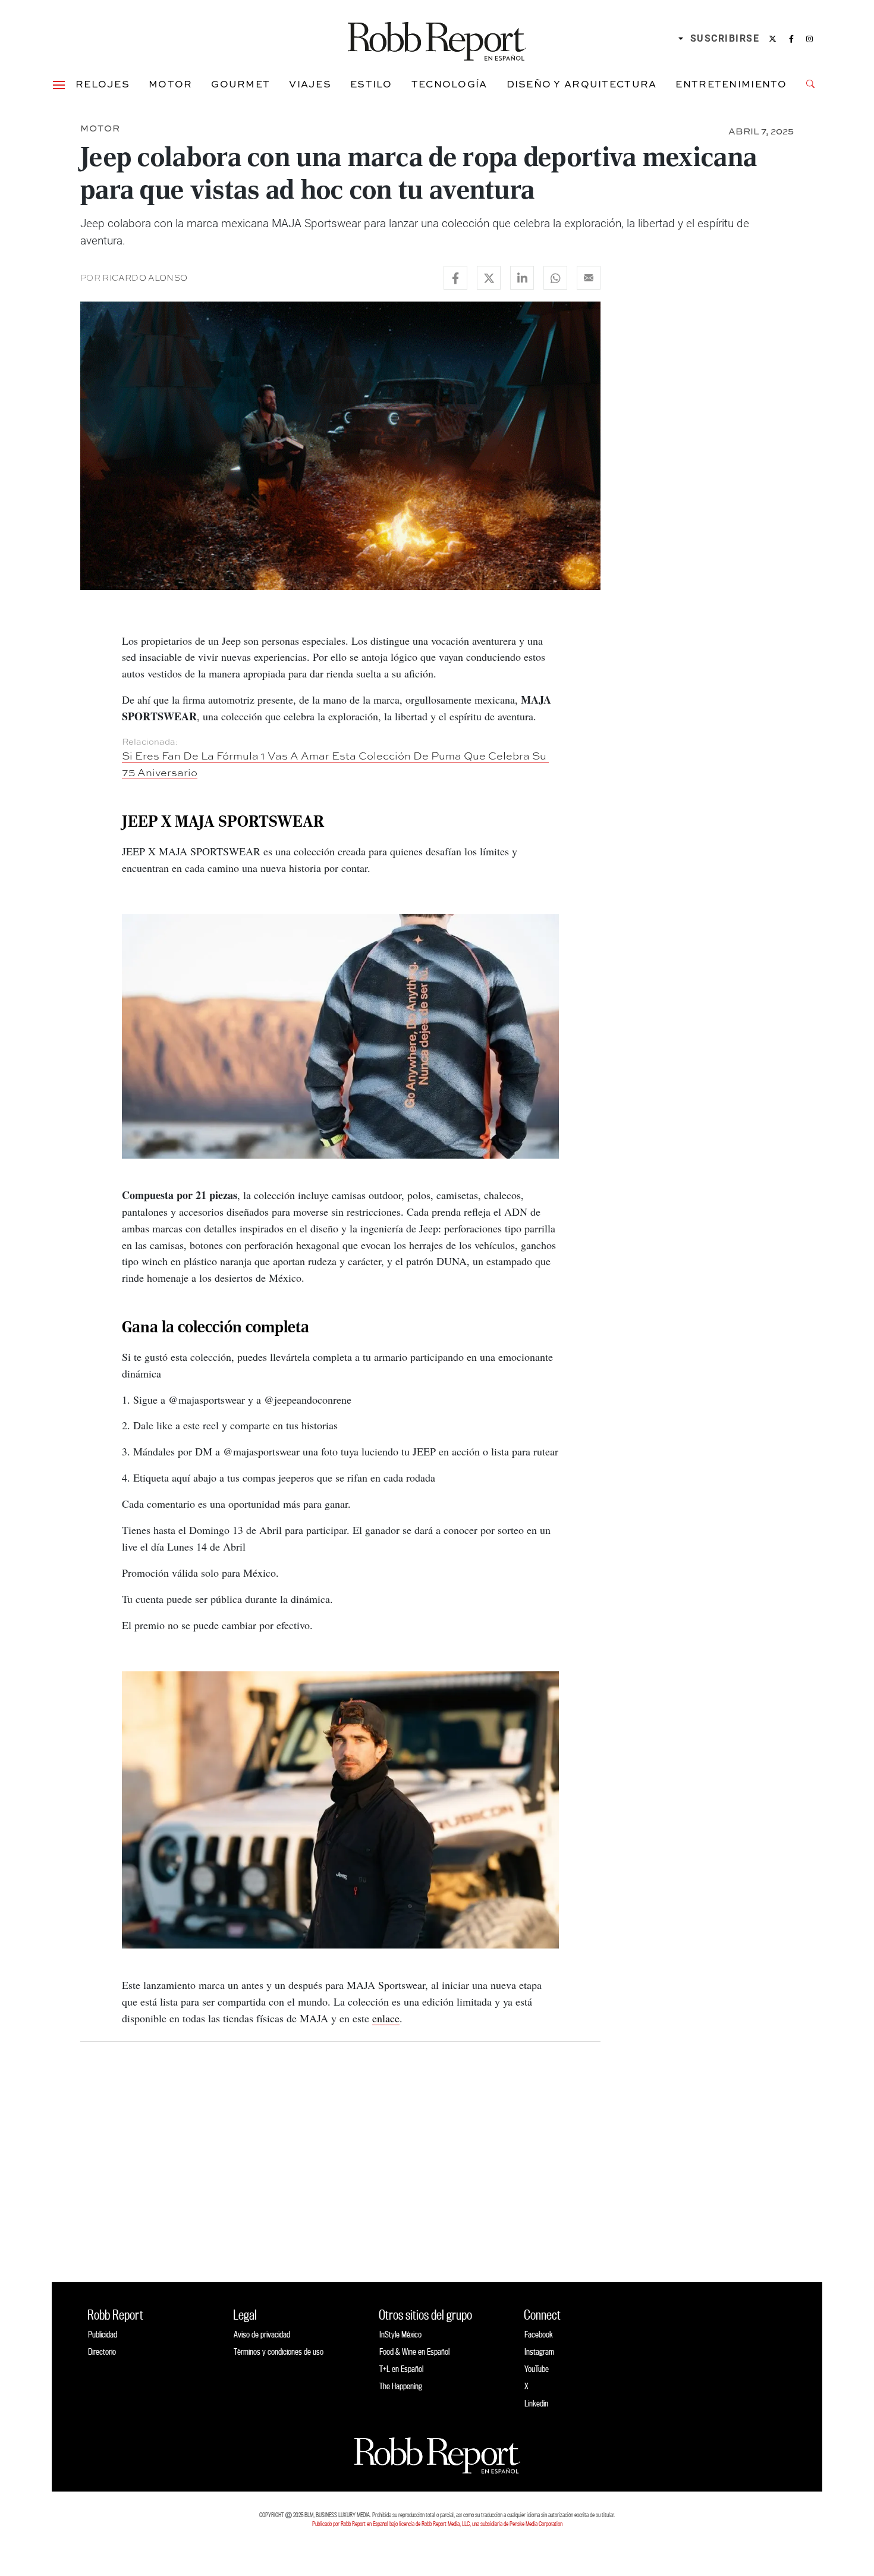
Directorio (102, 2351)
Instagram (539, 2351)
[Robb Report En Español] (437, 39)
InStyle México (400, 2334)
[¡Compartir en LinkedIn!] (522, 278)
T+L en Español (401, 2369)
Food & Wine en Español (414, 2351)
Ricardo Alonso (145, 278)
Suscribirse (725, 38)
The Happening (401, 2386)
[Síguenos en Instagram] (809, 39)
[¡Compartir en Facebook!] (455, 278)
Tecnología (449, 84)
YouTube (537, 2369)
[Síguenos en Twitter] (773, 39)
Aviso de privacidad (262, 2334)
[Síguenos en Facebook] (791, 39)
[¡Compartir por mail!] (589, 278)
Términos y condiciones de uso (279, 2351)
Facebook (539, 2334)
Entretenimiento (731, 84)
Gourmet (240, 84)
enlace (386, 2018)
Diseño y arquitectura (582, 84)
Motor (170, 84)
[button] (59, 84)
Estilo (371, 84)
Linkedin (536, 2403)
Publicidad (103, 2334)
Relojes (103, 84)
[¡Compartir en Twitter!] (489, 278)
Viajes (310, 84)
